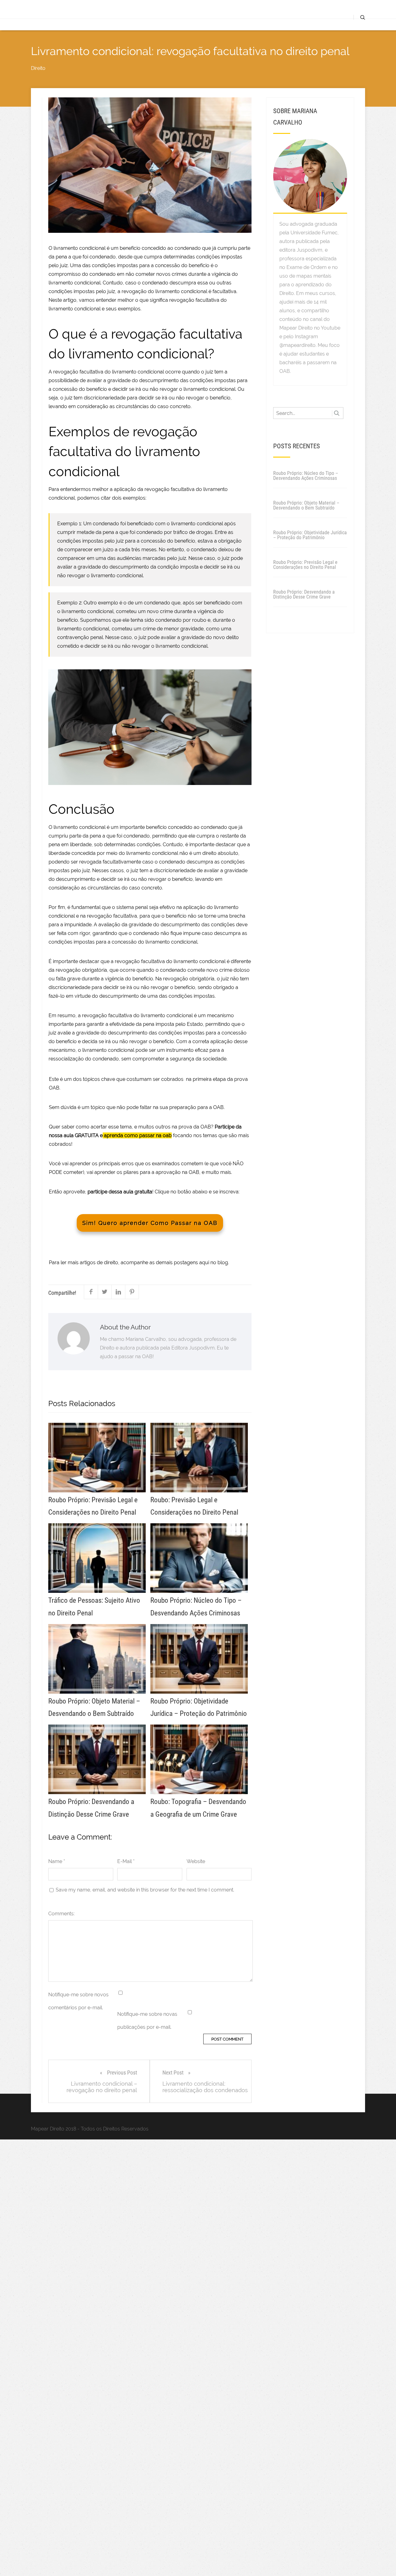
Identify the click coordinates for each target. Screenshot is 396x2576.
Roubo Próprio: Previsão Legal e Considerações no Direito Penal (305, 565)
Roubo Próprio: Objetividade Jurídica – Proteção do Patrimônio (310, 535)
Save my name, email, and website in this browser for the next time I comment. (145, 1890)
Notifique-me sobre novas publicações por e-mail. (147, 2021)
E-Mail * (126, 1861)
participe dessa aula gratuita (120, 1192)
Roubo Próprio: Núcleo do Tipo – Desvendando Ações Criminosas (306, 476)
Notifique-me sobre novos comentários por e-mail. (78, 2001)
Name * (57, 1861)
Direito (38, 68)
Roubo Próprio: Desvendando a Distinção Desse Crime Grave (304, 594)
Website (196, 1861)
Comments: (61, 1914)
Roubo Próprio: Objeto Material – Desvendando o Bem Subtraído (306, 505)
